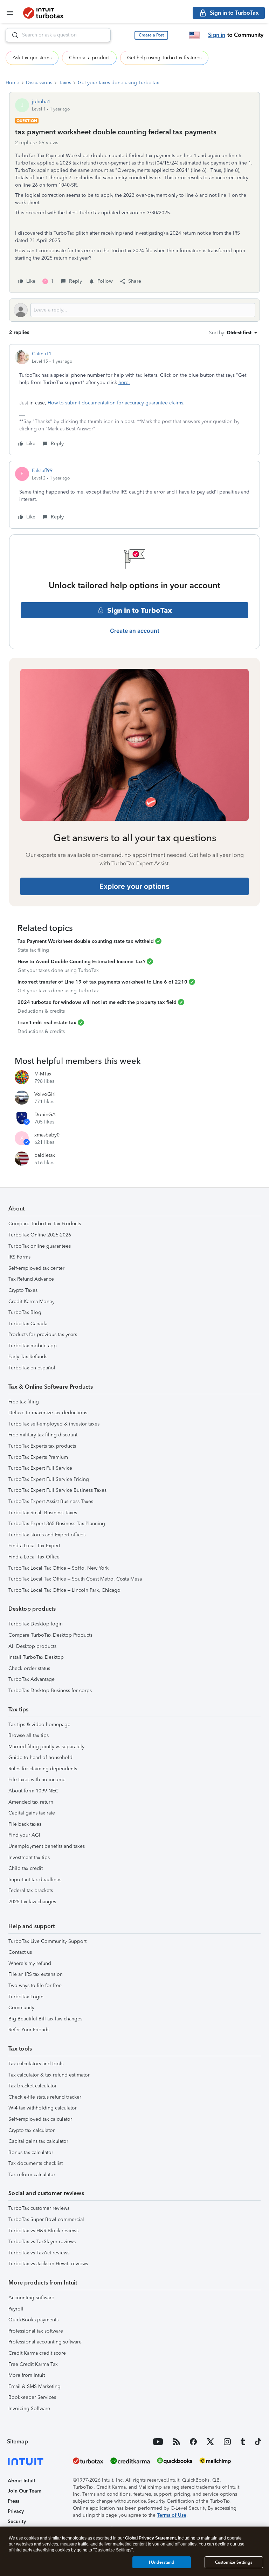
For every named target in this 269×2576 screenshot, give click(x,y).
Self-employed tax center (36, 1268)
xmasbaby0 (47, 1135)
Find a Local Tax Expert (34, 1546)
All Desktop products (32, 1646)
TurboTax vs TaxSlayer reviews (42, 2242)
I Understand (162, 2562)
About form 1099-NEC (33, 1791)
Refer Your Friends (29, 2030)
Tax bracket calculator (33, 2086)
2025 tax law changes (32, 1902)
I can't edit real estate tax (47, 1023)
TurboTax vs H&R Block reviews (43, 2231)
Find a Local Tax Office (34, 1557)
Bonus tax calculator (31, 2152)
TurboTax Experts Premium (38, 1457)
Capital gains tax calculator (38, 2141)
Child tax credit (26, 1868)
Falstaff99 (42, 471)
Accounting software (31, 2298)
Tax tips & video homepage (39, 1725)
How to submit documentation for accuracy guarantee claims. (116, 403)
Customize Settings (234, 2562)
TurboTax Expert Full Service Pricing (49, 1479)
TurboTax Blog (25, 1312)
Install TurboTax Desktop (36, 1657)
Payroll (16, 2309)
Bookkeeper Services (32, 2397)
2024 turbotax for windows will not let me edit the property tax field (97, 1002)
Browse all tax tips (29, 1735)
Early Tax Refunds (28, 1357)
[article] (134, 400)
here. (124, 383)
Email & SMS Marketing (35, 2386)
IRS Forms (19, 1257)
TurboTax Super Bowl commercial (46, 2219)
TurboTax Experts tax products (42, 1446)
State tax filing (33, 950)
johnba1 (41, 102)
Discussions (39, 83)
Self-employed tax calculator (40, 2119)
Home (12, 83)
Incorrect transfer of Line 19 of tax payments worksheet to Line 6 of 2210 (102, 982)
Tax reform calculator (32, 2175)
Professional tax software (36, 2331)
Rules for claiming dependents (43, 1769)
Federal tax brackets (31, 1890)
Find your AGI (24, 1835)
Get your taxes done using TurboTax (118, 83)
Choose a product (89, 58)
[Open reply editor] (134, 310)
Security (17, 2521)
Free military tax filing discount (43, 1435)
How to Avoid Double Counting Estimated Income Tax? (81, 962)
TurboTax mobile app (33, 1346)
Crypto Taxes (23, 1290)
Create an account (135, 631)
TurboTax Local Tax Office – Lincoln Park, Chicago (64, 1590)
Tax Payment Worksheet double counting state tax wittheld (86, 941)
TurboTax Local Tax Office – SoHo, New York (58, 1568)
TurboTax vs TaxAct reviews (39, 2253)
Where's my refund (30, 1963)
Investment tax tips (29, 1857)
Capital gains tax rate (32, 1813)
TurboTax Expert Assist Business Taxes (51, 1501)
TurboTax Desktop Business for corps (50, 1690)
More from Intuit (27, 2375)
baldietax (45, 1155)
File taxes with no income (37, 1780)
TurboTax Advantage (32, 1679)
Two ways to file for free (35, 1985)
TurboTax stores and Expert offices (47, 1535)
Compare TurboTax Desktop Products (50, 1635)
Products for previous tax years (43, 1334)
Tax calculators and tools (36, 2064)
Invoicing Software (29, 2409)
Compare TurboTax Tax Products (45, 1224)
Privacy (16, 2511)
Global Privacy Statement (150, 2538)
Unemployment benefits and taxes (47, 1846)
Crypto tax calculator (32, 2130)
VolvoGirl (45, 1094)
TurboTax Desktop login (36, 1624)
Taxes (65, 83)
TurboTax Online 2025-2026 (40, 1235)
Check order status (29, 1668)
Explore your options (134, 886)
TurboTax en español (32, 1368)
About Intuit (22, 2481)
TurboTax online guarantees (40, 1246)
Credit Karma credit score (37, 2353)
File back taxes (25, 1824)
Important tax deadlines (35, 1880)
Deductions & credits (41, 1011)
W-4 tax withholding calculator (43, 2108)
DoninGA (45, 1115)
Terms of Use (172, 2515)
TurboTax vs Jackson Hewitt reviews (48, 2264)
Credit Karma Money (32, 1302)
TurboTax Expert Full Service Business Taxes (57, 1490)
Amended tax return (31, 1802)
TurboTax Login (26, 1997)
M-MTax (43, 1074)
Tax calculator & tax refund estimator (49, 2075)
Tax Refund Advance (31, 1279)
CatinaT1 (42, 354)
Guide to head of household (40, 1757)
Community (21, 2008)
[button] (151, 35)
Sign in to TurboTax (140, 610)
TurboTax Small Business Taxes (43, 1513)
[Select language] (194, 35)
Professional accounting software (45, 2342)
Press (13, 2501)
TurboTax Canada (28, 1324)
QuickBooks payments (33, 2320)
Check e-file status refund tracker (45, 2097)
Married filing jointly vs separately (46, 1747)
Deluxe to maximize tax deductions (48, 1413)
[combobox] (58, 35)
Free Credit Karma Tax (33, 2364)
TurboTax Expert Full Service (40, 1468)
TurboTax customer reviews (39, 2208)
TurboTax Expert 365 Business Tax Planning (57, 1524)
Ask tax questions (32, 58)
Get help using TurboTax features (164, 58)
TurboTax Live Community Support (47, 1941)
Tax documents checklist (36, 2163)
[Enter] (12, 35)
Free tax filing (24, 1402)
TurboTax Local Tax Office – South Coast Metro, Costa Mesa (75, 1579)
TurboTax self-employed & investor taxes (54, 1424)
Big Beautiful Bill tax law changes (45, 2019)
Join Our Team (25, 2491)
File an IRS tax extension (36, 1974)
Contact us (20, 1952)
